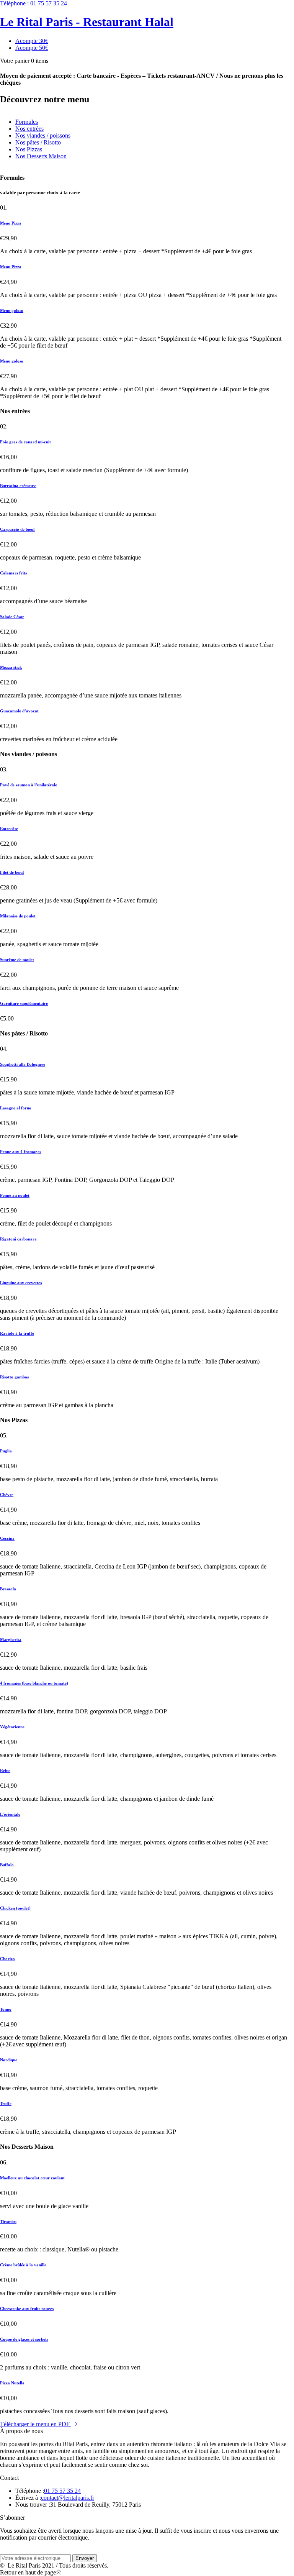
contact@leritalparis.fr (68, 2498)
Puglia (6, 1451)
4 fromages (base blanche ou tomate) (34, 1683)
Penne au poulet (15, 1195)
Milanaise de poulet (18, 916)
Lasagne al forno (16, 1108)
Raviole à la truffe (17, 1333)
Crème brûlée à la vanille (23, 2265)
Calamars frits (13, 573)
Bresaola (8, 1589)
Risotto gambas (14, 1377)
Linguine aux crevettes (21, 1283)
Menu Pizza (11, 223)
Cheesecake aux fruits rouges (27, 2309)
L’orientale (10, 1814)
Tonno (6, 2009)
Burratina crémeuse (18, 486)
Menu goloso (12, 310)
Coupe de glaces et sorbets (24, 2339)
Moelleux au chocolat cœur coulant (32, 2178)
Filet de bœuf (12, 872)
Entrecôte (9, 829)
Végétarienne (12, 1727)
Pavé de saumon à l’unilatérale (29, 785)
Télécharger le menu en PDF (36, 2424)
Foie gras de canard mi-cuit (25, 442)
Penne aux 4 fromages (20, 1152)
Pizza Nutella (12, 2383)
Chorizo (7, 1959)
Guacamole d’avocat (19, 711)
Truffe (6, 2103)
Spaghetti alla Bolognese (23, 1064)
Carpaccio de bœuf (17, 529)
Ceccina (7, 1538)
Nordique (9, 2060)
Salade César (12, 617)
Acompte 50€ (32, 48)
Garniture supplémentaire (24, 1003)
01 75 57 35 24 (33, 3)
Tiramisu (8, 2222)
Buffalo (7, 1865)
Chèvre (7, 1495)
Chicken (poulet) (15, 1908)
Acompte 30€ (32, 41)
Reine (5, 1770)
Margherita (11, 1639)
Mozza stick (11, 667)
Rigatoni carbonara (18, 1239)
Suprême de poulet (17, 960)
